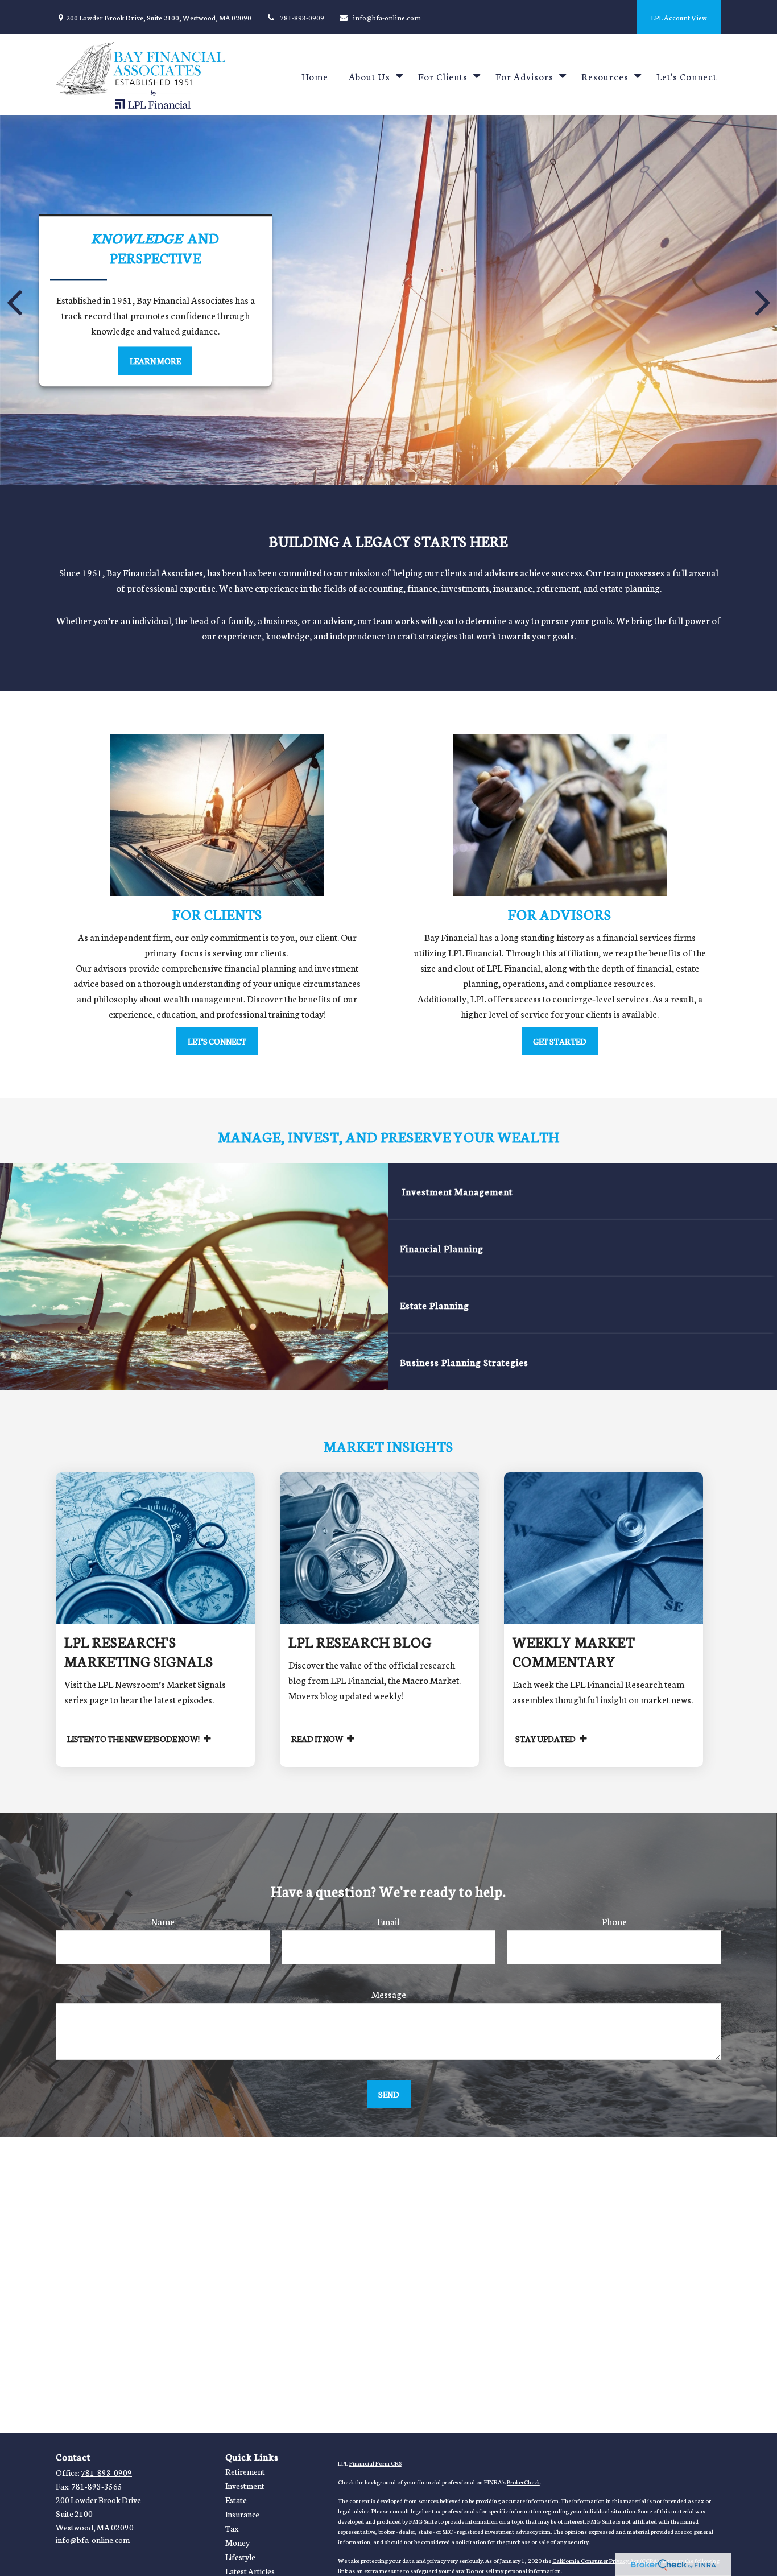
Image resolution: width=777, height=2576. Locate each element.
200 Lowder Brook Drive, (159, 17)
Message (389, 1994)
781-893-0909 (302, 17)
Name (163, 1921)
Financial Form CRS (375, 2463)
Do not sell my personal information (514, 2571)
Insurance (242, 2514)
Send (389, 2094)
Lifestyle (240, 2557)
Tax (232, 2528)
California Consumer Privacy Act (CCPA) (606, 2560)
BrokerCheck (523, 2482)
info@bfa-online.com (387, 17)
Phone (614, 1921)
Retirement (245, 2471)
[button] (315, 75)
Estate (236, 2500)
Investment (245, 2486)
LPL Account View (679, 17)
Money (237, 2542)
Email (388, 1921)
